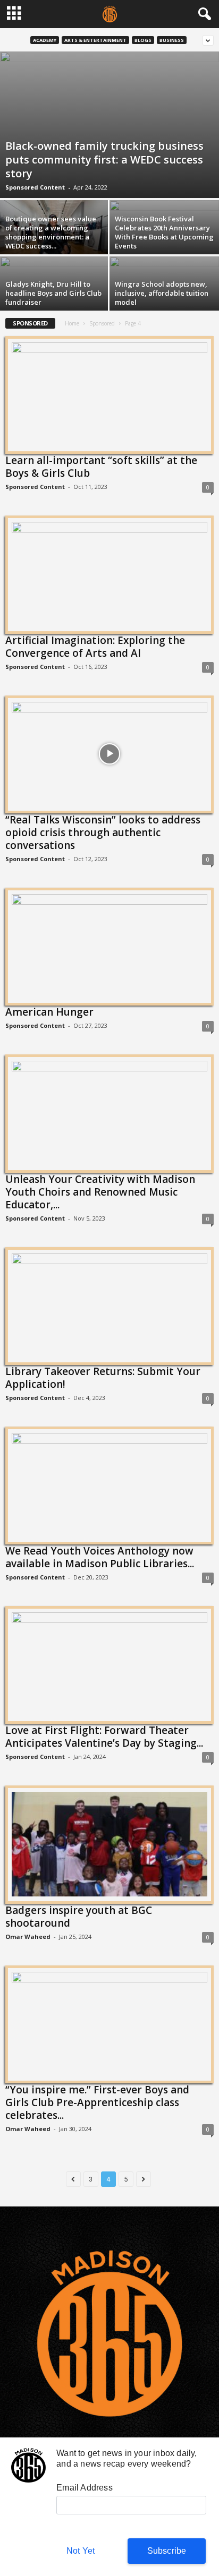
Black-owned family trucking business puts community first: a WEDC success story (104, 160)
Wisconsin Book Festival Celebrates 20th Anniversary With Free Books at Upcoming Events (164, 232)
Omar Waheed (28, 1937)
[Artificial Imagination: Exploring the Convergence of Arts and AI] (109, 574)
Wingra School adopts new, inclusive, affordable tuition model (162, 293)
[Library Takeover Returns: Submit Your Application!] (109, 1306)
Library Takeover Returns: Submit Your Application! (103, 1378)
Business (172, 40)
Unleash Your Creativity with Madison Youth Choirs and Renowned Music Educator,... (100, 1192)
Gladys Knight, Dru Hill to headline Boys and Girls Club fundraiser (53, 293)
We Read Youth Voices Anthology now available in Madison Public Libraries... (100, 1557)
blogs (143, 40)
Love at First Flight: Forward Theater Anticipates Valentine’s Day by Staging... (104, 1737)
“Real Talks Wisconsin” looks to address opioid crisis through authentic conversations (103, 832)
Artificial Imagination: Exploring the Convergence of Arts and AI (95, 647)
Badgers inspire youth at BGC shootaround (79, 1917)
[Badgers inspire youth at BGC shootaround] (109, 1844)
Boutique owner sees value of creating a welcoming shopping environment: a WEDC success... (51, 232)
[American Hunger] (109, 946)
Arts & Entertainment (95, 40)
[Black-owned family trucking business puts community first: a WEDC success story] (109, 125)
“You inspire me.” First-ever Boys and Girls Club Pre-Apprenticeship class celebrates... (97, 2102)
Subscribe (167, 2551)
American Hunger (49, 1012)
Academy (45, 40)
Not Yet (81, 2551)
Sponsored (102, 323)
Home (72, 323)
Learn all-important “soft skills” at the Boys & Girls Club (101, 467)
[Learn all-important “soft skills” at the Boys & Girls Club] (109, 394)
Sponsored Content (35, 187)
